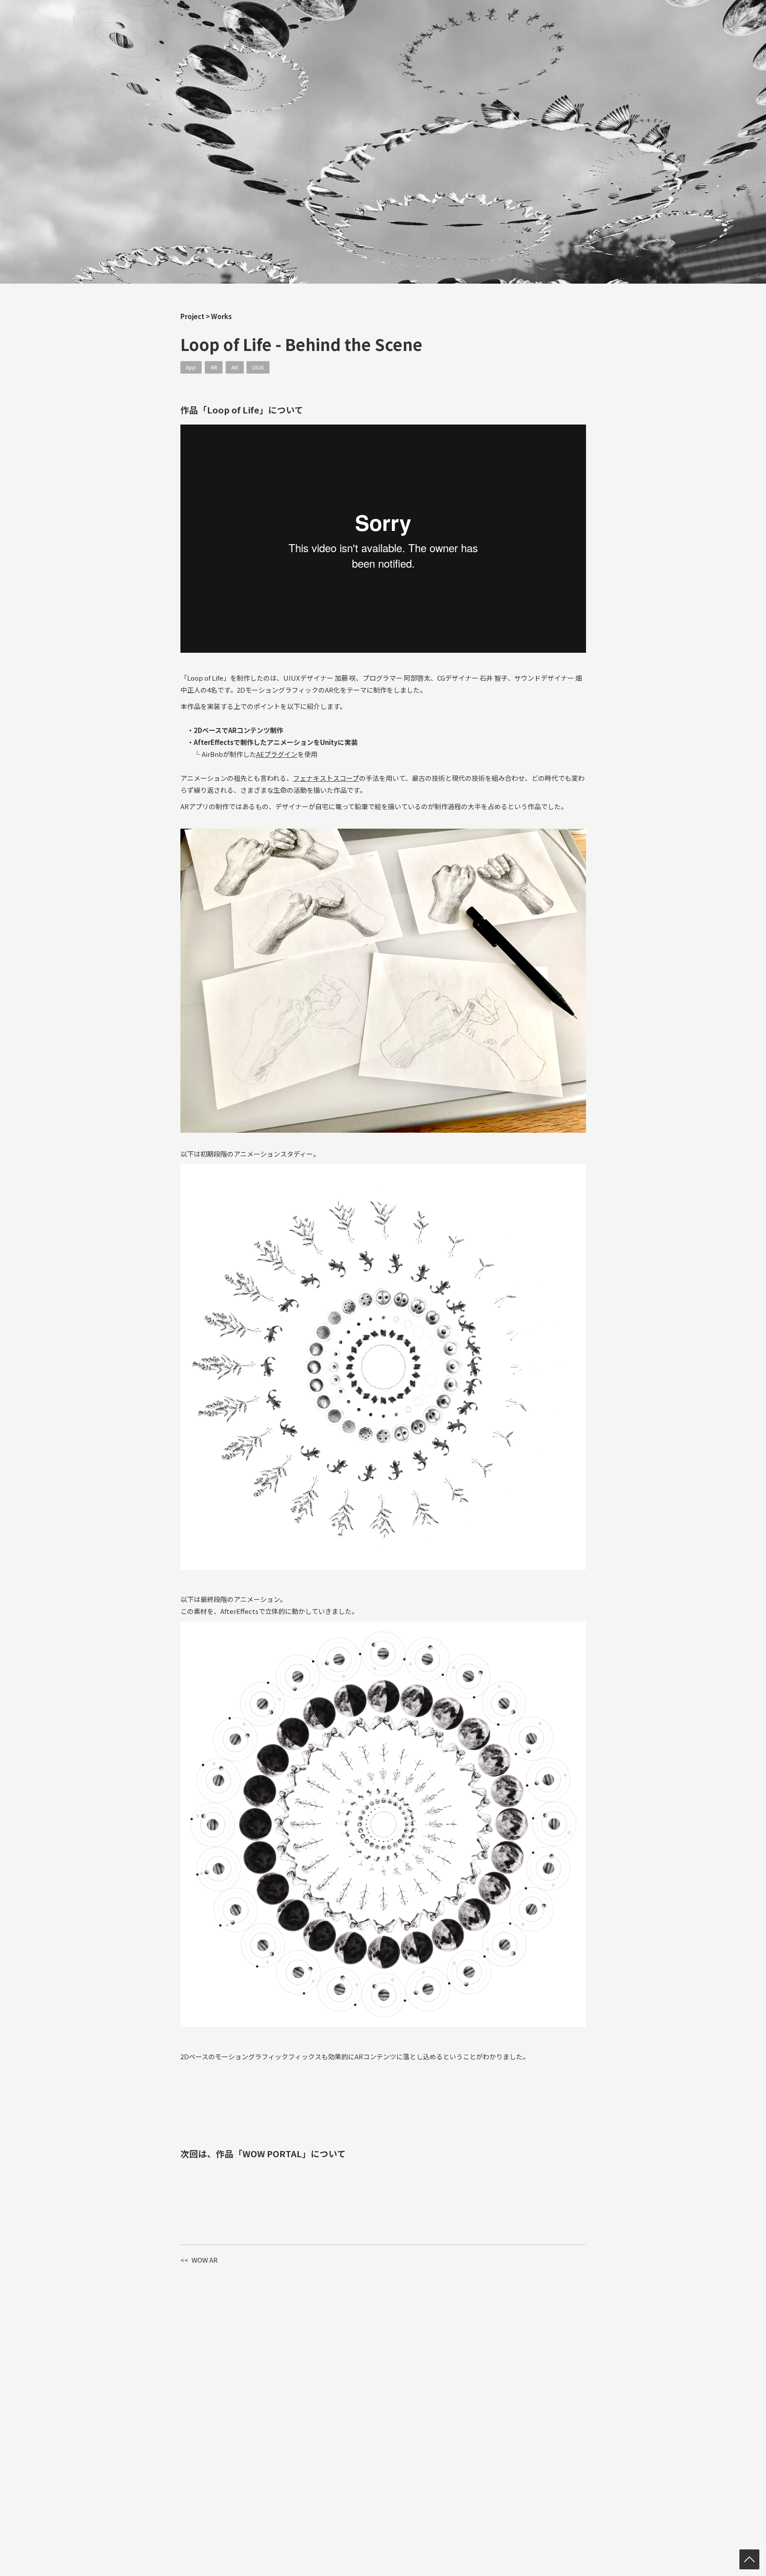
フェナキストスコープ (326, 778)
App (191, 367)
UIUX (258, 367)
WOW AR (199, 2260)
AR (214, 367)
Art (235, 367)
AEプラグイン (277, 754)
